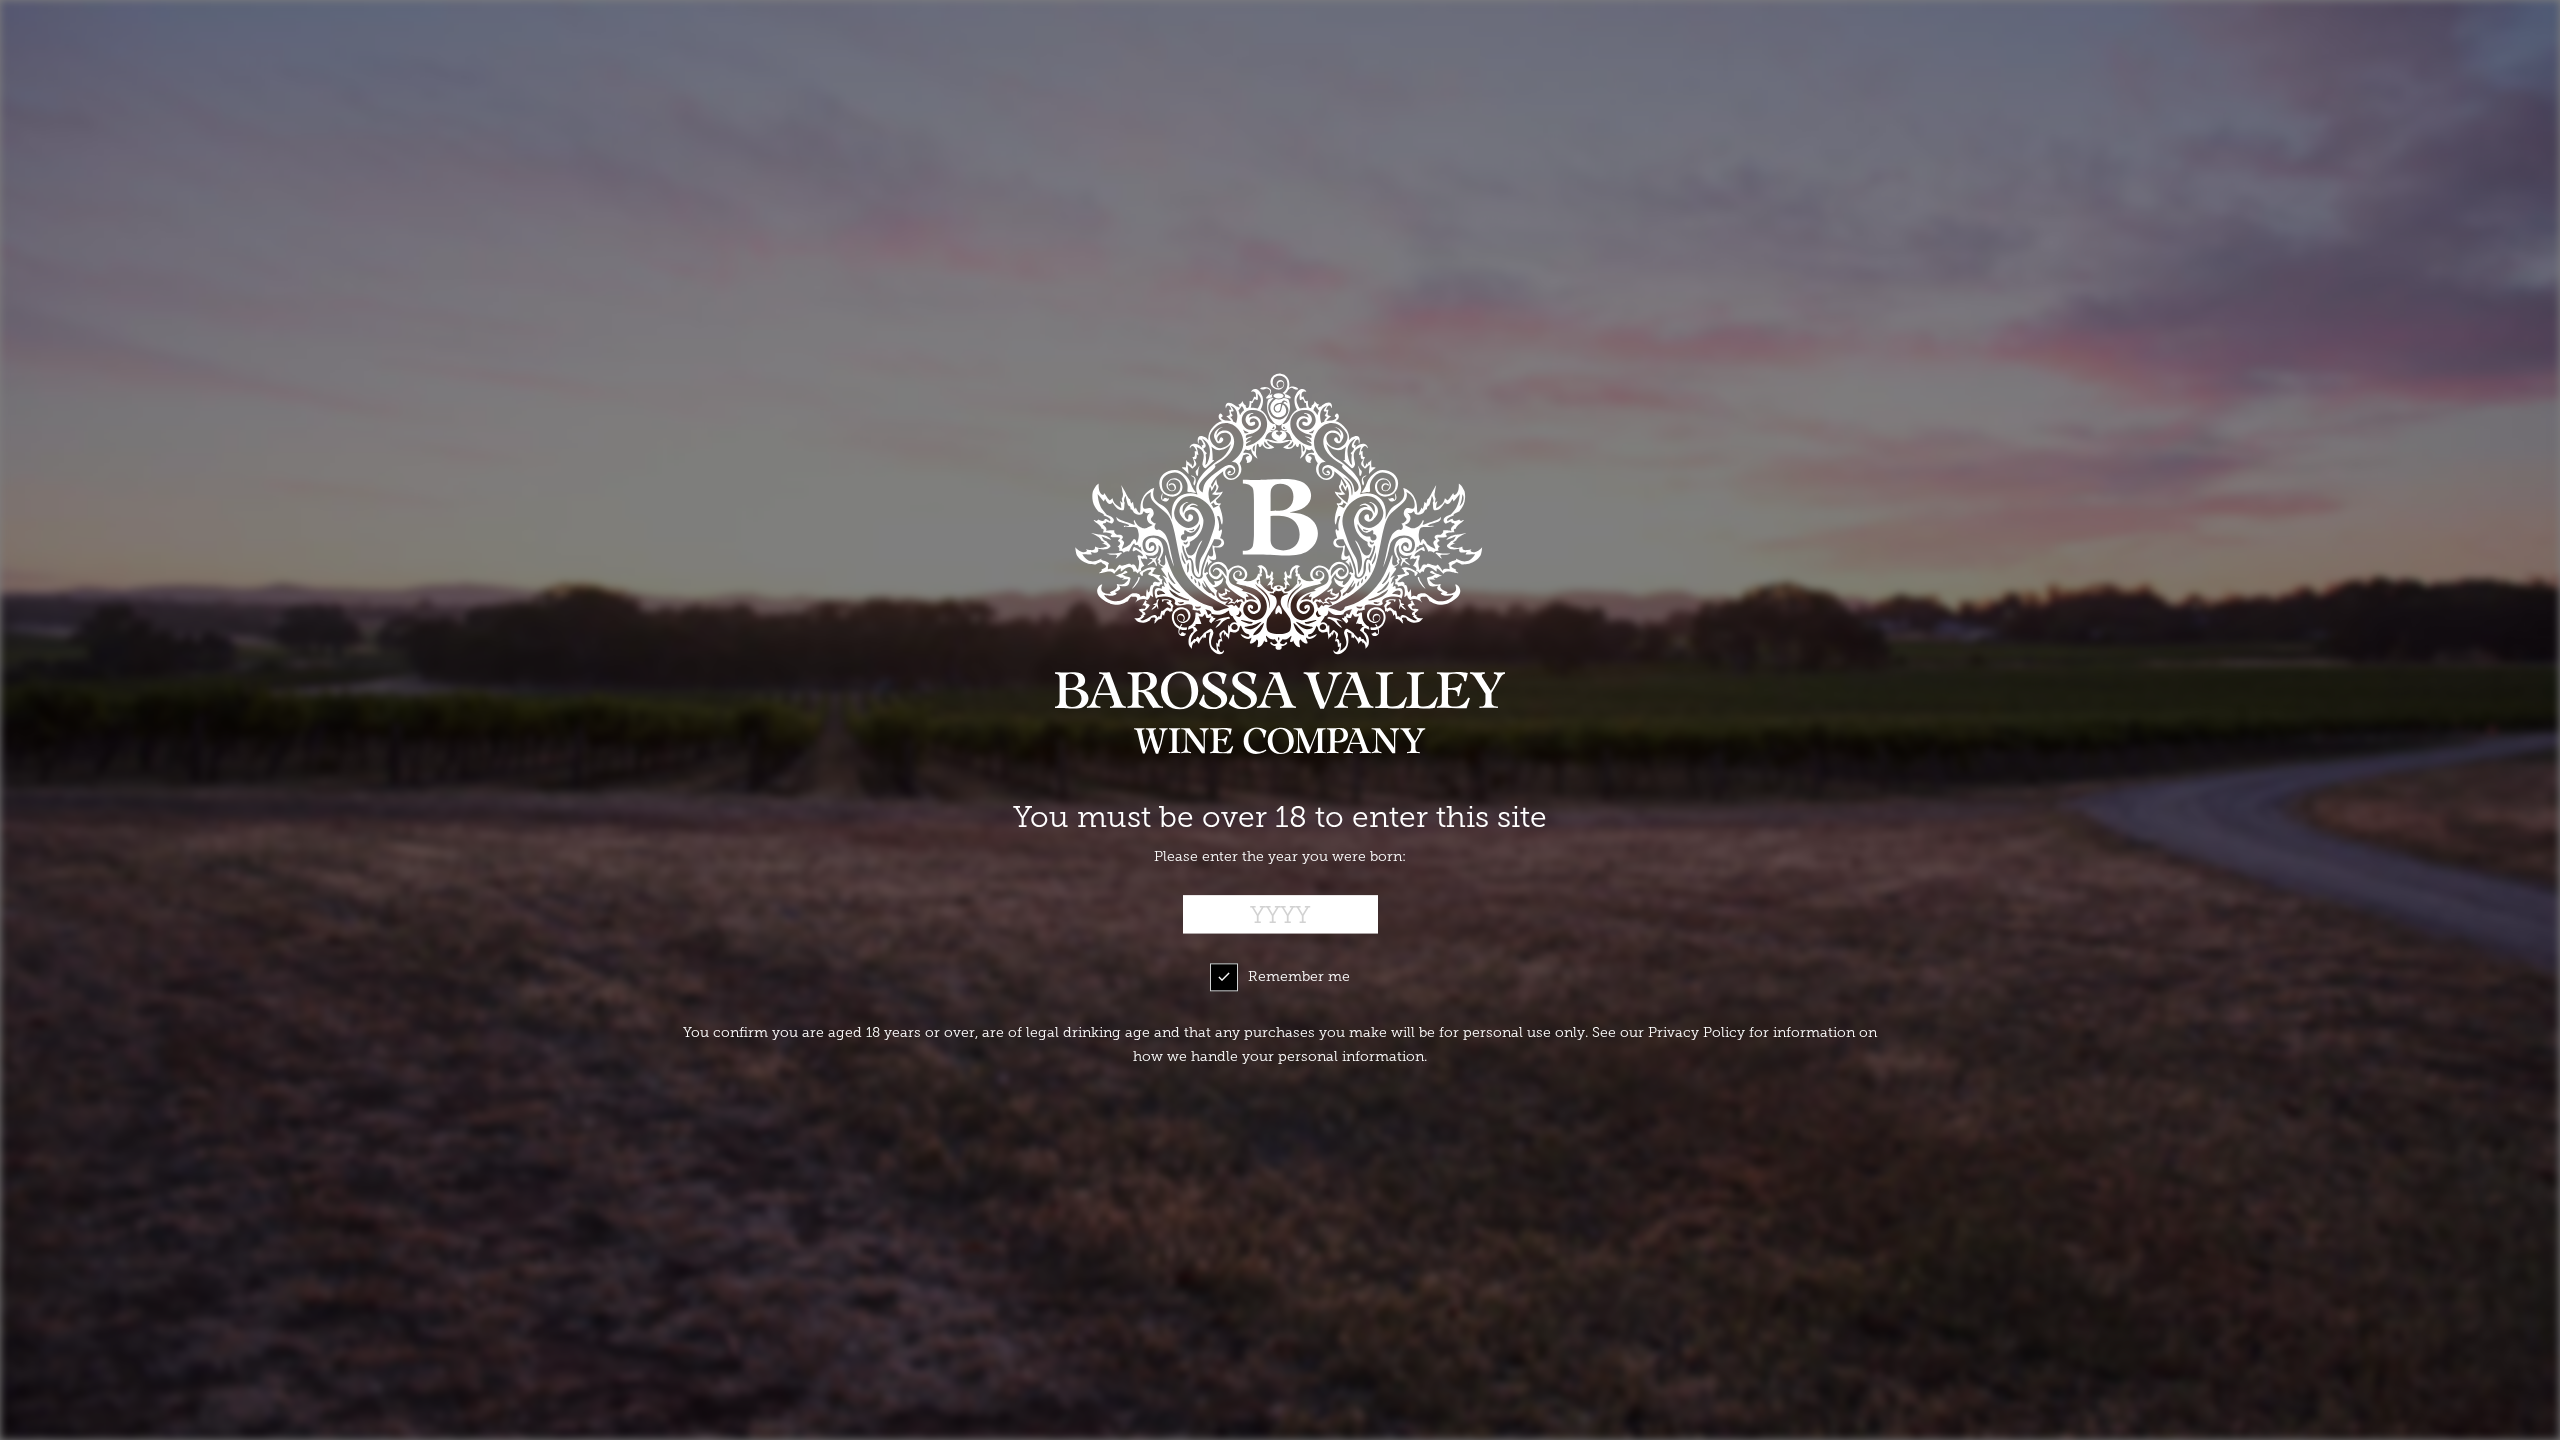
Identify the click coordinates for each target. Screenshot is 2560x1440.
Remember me (1299, 977)
